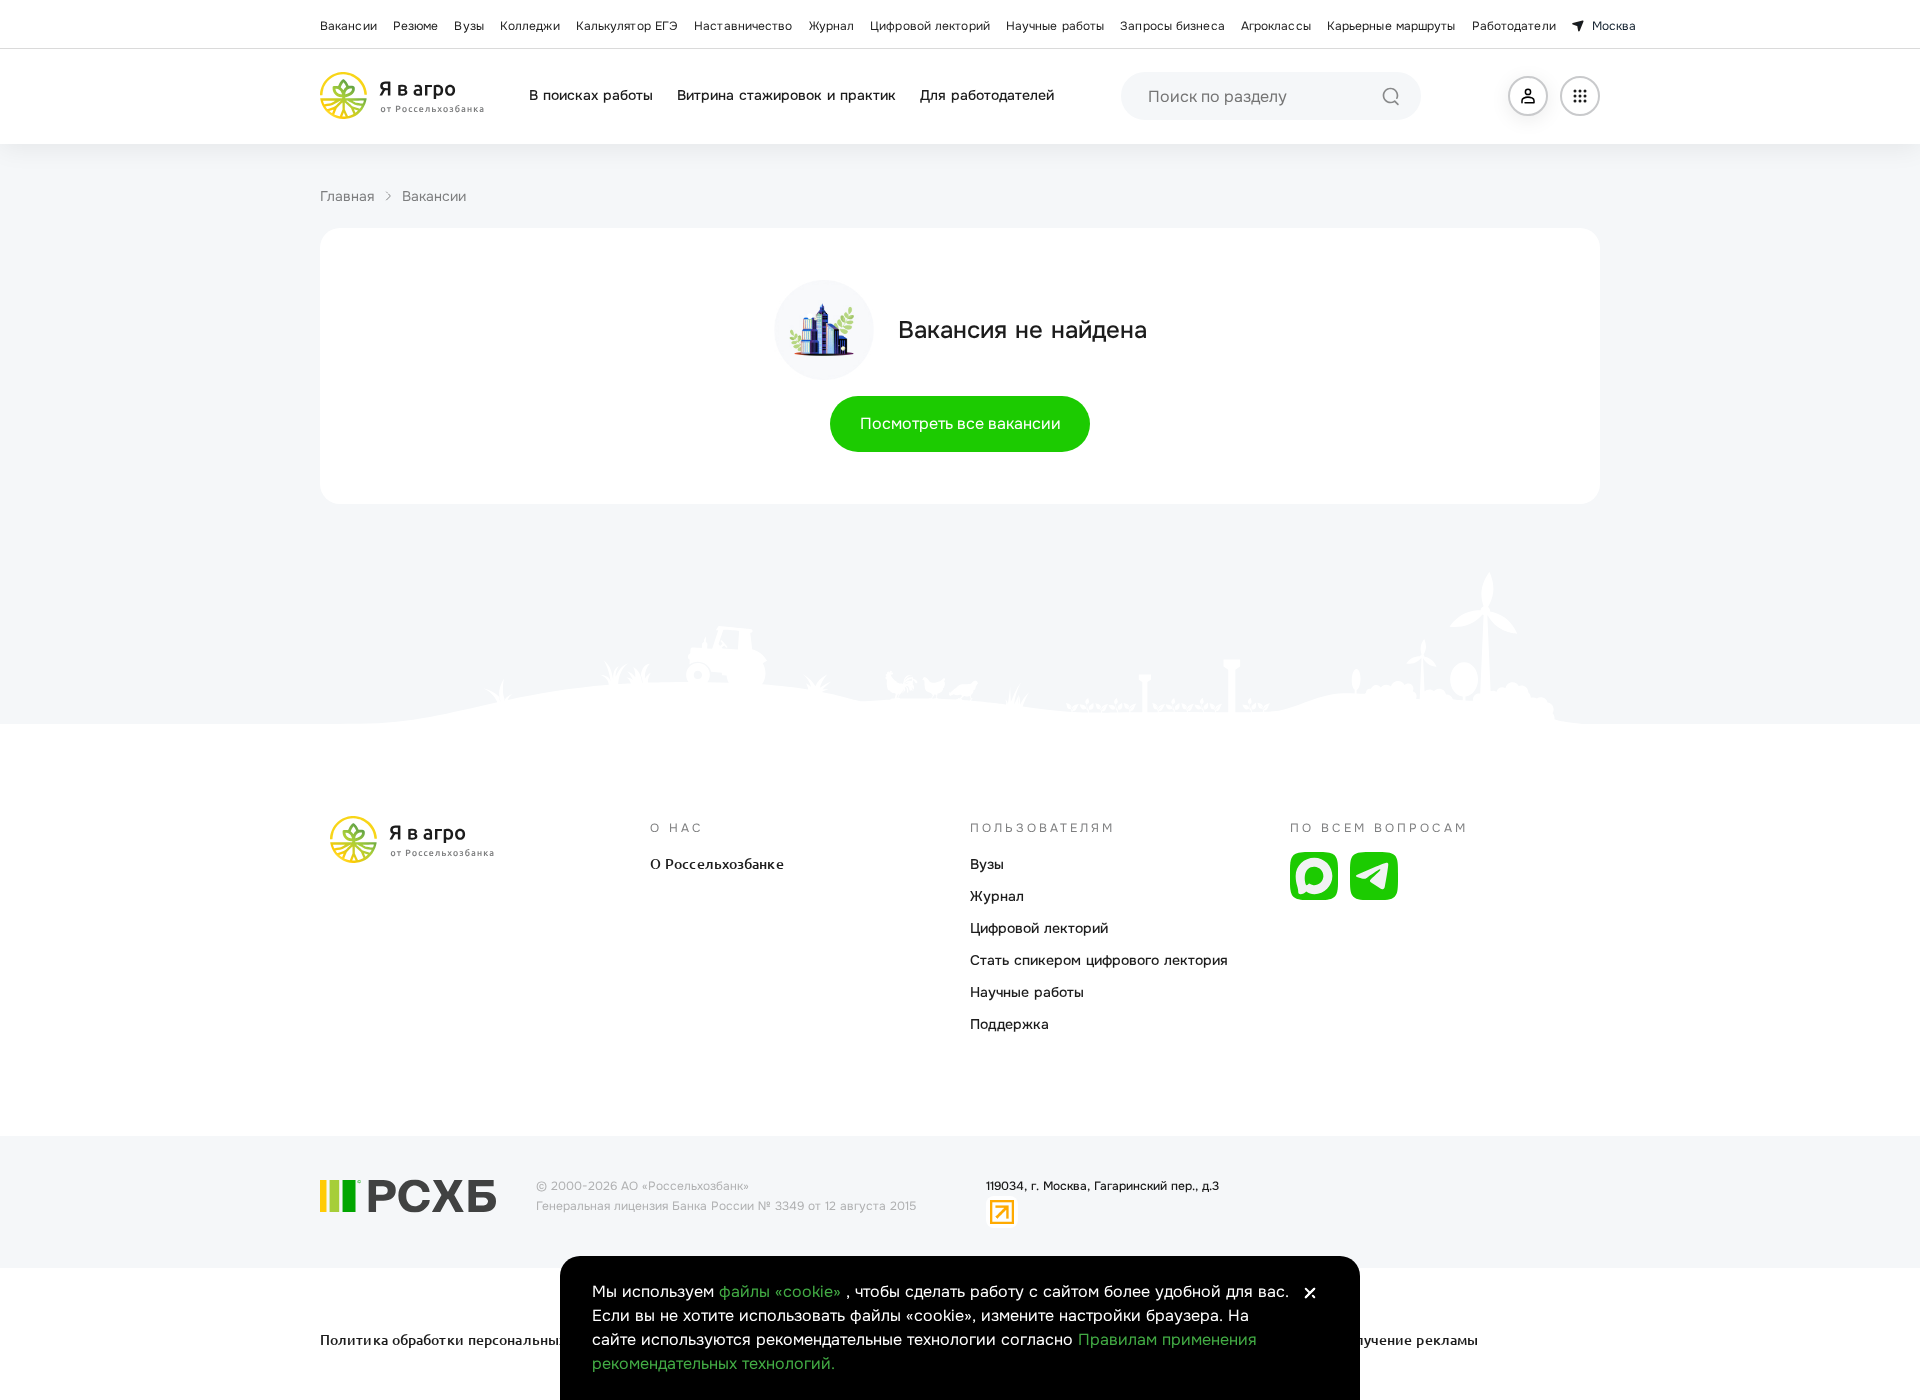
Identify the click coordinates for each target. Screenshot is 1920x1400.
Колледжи (530, 26)
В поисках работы (591, 95)
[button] (1528, 96)
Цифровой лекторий (930, 26)
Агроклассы (1276, 26)
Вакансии (348, 26)
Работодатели (1514, 26)
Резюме (416, 26)
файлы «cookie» (782, 1291)
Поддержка (1009, 1024)
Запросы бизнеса (1172, 26)
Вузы (468, 26)
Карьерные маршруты (1391, 26)
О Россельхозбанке (717, 864)
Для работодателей (987, 95)
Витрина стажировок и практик (786, 95)
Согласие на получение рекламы (1362, 1340)
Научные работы (1055, 26)
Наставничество (743, 26)
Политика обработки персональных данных (472, 1340)
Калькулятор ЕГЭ (627, 26)
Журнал (832, 26)
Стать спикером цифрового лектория (1099, 960)
